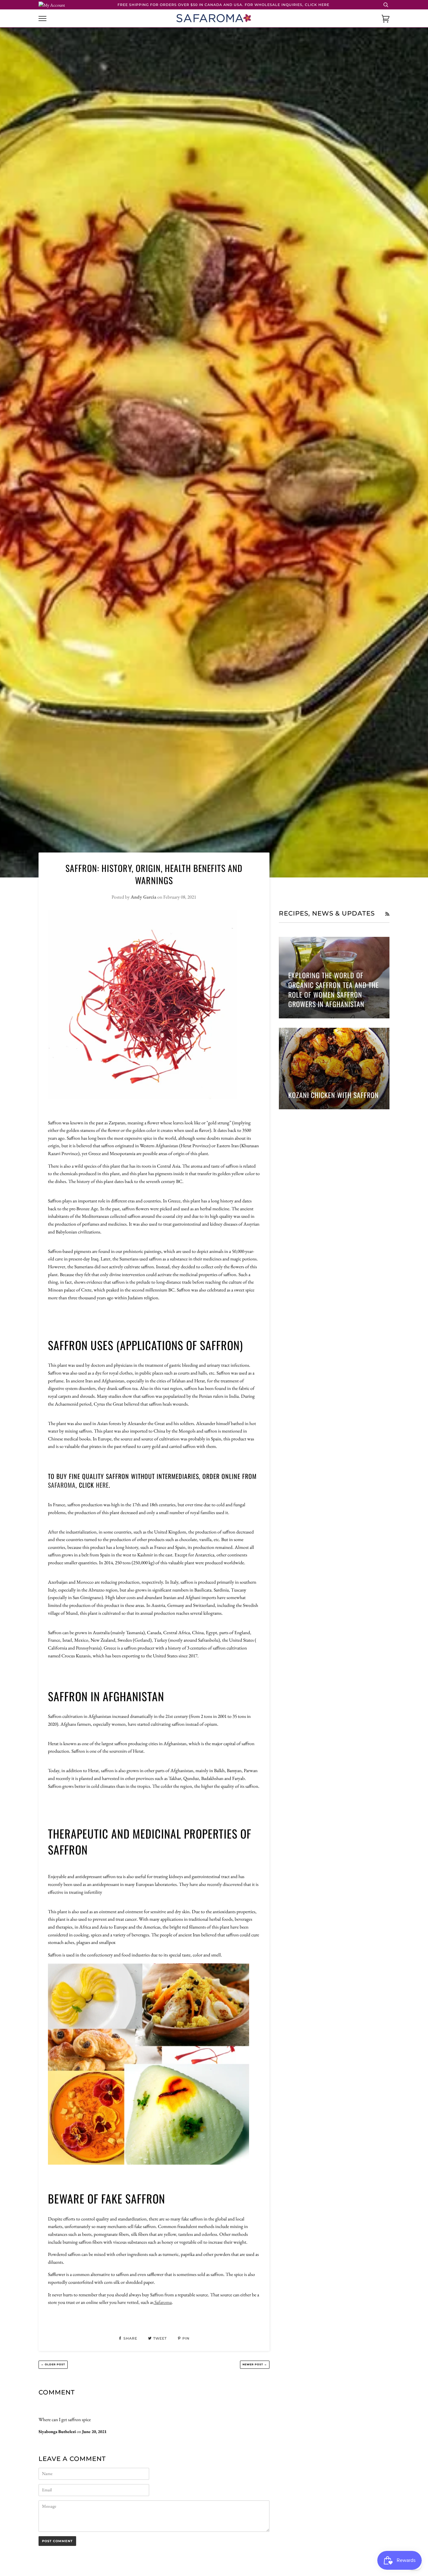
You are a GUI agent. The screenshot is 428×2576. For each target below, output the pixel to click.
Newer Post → (255, 2364)
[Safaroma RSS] (387, 914)
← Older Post (53, 2364)
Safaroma (62, 1485)
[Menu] (42, 19)
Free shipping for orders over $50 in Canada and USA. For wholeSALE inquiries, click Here (223, 5)
